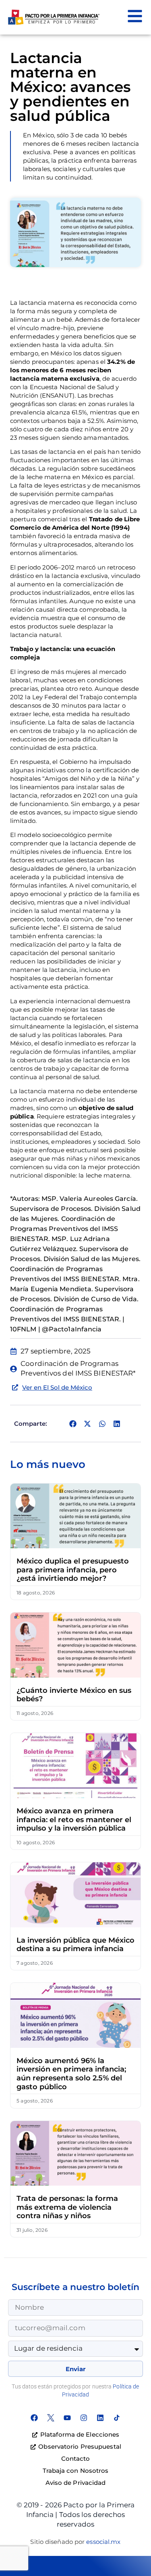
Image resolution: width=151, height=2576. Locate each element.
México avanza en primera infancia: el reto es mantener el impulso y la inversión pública (74, 1820)
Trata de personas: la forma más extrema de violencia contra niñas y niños (67, 2207)
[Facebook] (34, 2418)
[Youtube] (67, 2418)
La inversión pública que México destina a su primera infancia (75, 1945)
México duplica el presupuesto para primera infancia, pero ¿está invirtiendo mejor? (73, 1570)
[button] (73, 1424)
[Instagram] (84, 2418)
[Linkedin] (100, 2418)
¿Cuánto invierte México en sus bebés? (74, 1695)
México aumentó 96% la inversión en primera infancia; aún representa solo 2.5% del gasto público (71, 2074)
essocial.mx (103, 2542)
